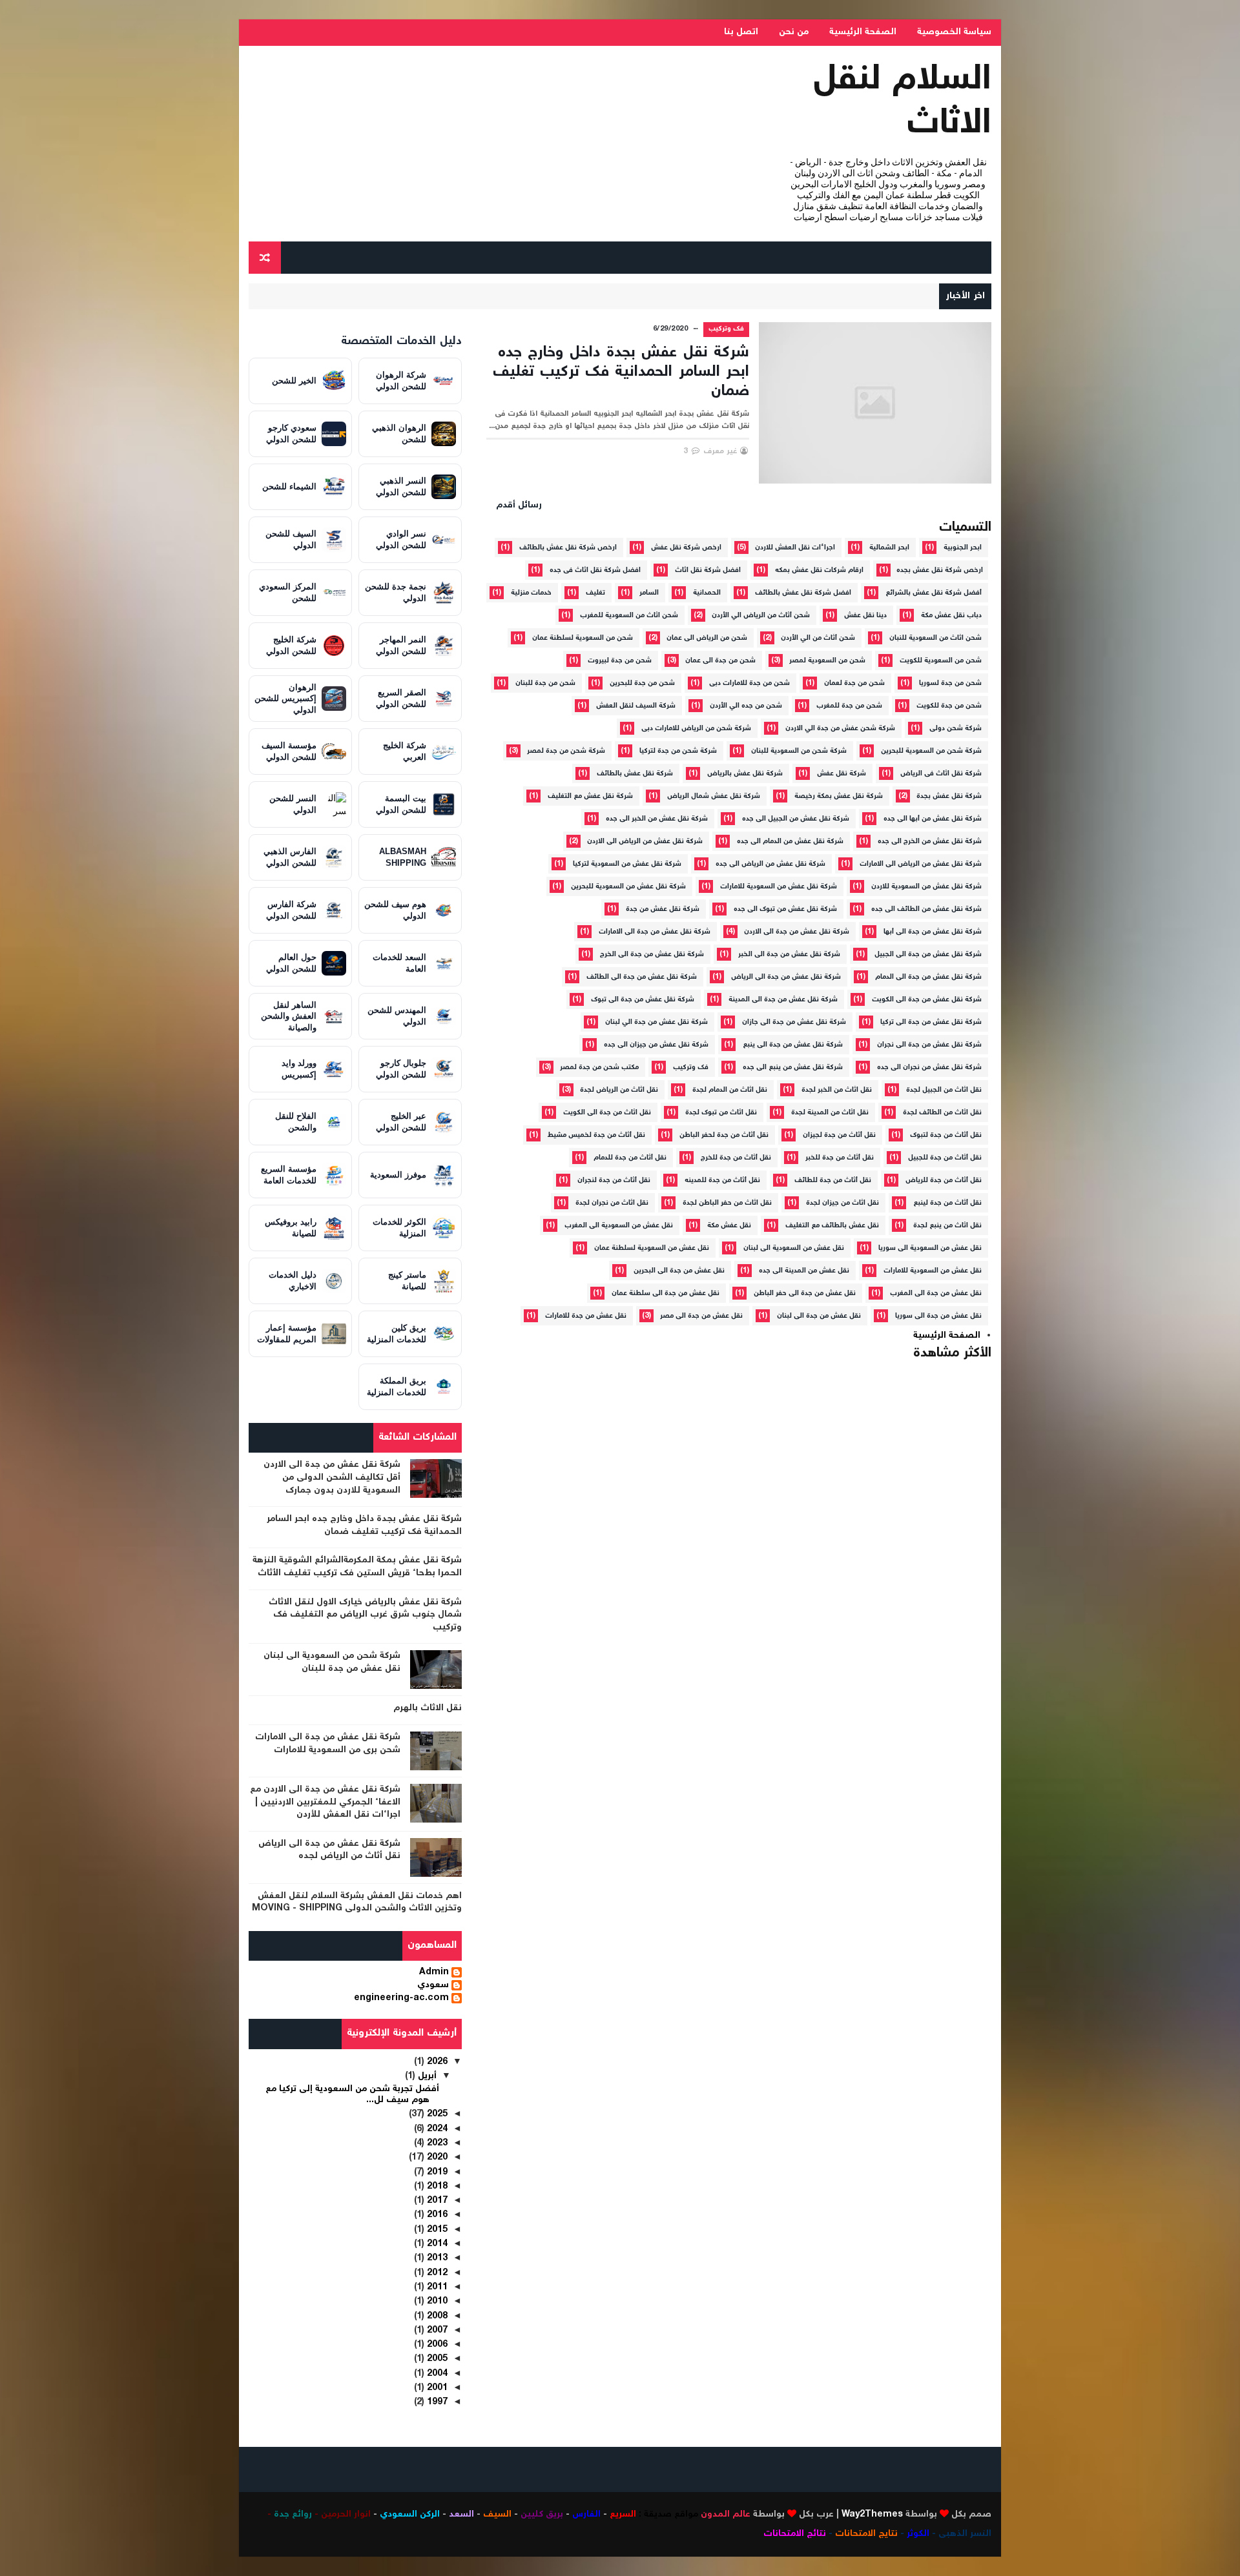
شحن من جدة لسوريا (950, 683)
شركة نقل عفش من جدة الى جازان (794, 1022)
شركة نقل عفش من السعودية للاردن (926, 887)
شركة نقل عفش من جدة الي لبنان (656, 1022)
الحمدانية (707, 593)
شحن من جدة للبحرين (642, 683)
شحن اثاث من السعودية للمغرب (629, 616)
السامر (649, 593)
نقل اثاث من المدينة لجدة (830, 1113)
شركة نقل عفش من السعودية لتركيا (627, 864)
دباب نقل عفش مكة (951, 616)
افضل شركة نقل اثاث (708, 570)
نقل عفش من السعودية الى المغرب (619, 1226)
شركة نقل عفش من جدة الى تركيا (931, 1022)
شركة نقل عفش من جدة (663, 909)
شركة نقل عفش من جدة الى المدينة (783, 1000)
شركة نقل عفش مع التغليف (590, 796)
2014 (436, 2244)
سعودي (433, 1986)
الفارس (586, 2515)
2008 (436, 2316)
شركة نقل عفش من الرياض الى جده (770, 864)
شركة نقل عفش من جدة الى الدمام (928, 977)
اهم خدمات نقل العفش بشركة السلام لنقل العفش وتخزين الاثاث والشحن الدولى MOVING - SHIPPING (357, 1903)
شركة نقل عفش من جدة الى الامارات (655, 932)
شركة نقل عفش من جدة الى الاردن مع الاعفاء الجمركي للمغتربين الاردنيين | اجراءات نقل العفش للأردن (325, 1802)
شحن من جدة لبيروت (620, 661)
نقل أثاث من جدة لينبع (947, 1203)
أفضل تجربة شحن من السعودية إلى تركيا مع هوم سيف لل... (352, 2095)
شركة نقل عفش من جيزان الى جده (656, 1045)
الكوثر (918, 2534)
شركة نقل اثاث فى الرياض (941, 774)
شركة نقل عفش (842, 774)
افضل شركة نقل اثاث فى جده (595, 570)
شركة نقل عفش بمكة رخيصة (839, 796)
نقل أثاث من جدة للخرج (736, 1158)
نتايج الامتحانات (866, 2534)
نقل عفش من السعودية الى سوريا (930, 1248)
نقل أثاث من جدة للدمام (630, 1158)
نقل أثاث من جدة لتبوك (946, 1135)
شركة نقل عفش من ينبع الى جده (793, 1068)
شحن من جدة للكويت (949, 706)
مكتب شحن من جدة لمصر (599, 1068)
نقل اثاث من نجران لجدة (612, 1203)
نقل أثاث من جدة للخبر (840, 1158)
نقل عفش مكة (729, 1226)
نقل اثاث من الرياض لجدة (619, 1090)
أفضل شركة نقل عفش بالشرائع (934, 593)
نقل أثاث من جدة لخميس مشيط (596, 1135)
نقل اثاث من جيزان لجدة (842, 1203)
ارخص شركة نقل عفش (686, 548)
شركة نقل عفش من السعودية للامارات (779, 887)
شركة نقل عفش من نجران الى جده (929, 1068)
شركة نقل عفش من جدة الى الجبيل (928, 955)
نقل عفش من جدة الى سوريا (938, 1316)
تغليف (595, 593)
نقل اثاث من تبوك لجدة (721, 1113)
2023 (436, 2143)
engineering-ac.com (401, 1999)
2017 (436, 2201)
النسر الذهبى (965, 2534)
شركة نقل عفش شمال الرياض (714, 796)
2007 (436, 2331)
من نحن (794, 32)
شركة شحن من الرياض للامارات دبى (696, 729)
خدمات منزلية (531, 593)
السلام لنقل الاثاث (903, 102)
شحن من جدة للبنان (545, 683)
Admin (434, 1973)
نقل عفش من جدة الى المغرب (936, 1293)
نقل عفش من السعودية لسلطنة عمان (652, 1248)
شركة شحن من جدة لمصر (566, 751)
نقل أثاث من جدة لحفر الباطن (724, 1135)
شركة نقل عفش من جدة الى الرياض (786, 977)
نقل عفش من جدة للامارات (586, 1316)
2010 (436, 2302)
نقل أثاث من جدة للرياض (944, 1181)
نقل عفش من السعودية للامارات (933, 1271)
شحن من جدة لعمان (854, 683)
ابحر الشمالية (889, 548)
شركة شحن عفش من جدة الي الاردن (840, 729)
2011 (436, 2287)
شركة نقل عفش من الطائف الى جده (926, 909)
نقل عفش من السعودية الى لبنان (794, 1248)
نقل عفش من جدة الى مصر (701, 1316)
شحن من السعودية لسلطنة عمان (583, 638)
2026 (436, 2062)
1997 (436, 2402)
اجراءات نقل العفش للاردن (795, 548)
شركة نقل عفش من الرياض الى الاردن (645, 842)
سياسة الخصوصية (954, 32)
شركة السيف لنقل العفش (636, 706)
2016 (436, 2215)
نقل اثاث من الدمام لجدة (730, 1090)
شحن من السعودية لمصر (827, 661)
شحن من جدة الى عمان (720, 661)
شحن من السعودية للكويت (941, 661)
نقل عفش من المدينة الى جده (804, 1271)
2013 (436, 2258)
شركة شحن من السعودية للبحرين (931, 751)
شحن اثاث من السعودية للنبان (935, 638)
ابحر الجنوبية (963, 548)
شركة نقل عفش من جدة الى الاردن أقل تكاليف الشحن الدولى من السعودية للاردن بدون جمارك (332, 1477)
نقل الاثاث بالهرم (428, 1708)
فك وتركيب (727, 329)
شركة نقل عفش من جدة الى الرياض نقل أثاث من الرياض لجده (329, 1850)
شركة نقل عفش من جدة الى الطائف (642, 977)
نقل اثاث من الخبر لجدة (837, 1090)
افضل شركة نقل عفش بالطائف (803, 593)
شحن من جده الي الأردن (746, 706)
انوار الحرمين (346, 2515)
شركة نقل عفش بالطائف (635, 774)
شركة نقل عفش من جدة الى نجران (929, 1045)
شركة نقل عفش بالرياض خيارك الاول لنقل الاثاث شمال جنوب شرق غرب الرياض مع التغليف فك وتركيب (365, 1615)
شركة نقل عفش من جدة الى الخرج (652, 955)
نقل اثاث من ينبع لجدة (947, 1226)
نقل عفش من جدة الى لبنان (819, 1316)
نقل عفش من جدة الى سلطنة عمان (666, 1293)
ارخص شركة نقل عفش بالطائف (568, 548)
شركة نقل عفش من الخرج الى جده (930, 842)
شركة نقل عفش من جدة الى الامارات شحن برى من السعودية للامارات (328, 1744)
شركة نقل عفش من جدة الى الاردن (797, 932)
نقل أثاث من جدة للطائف (833, 1181)
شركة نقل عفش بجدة (949, 796)
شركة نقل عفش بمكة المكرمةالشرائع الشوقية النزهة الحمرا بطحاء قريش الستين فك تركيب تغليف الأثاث (357, 1567)
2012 (436, 2273)
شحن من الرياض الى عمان (707, 638)
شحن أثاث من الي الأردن (818, 638)
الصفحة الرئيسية (863, 32)
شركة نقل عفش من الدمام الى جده (790, 842)
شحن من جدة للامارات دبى (749, 683)
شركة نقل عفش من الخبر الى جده (657, 819)
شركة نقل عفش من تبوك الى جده (785, 909)
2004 (436, 2374)
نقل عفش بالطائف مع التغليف (832, 1226)
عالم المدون (726, 2515)
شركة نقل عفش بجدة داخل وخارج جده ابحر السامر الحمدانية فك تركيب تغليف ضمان (621, 372)
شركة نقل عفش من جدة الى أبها (933, 932)
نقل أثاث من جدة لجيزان (839, 1135)
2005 (436, 2359)
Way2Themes (872, 2515)
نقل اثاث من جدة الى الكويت (607, 1113)
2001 (436, 2388)
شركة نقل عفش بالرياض (745, 774)
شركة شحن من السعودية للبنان (799, 751)
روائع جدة (293, 2515)
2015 (436, 2230)
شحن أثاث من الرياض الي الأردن (761, 616)
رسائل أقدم (519, 506)
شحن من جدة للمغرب (849, 706)
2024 (436, 2129)
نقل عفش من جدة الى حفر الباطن (805, 1293)
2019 (436, 2172)
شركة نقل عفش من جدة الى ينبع (793, 1045)
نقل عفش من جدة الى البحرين (679, 1271)
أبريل (426, 2076)
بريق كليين (542, 2515)
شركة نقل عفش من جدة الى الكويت (927, 1000)
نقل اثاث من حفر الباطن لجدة (727, 1203)
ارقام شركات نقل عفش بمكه (819, 570)
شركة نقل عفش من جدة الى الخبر (789, 955)
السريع (623, 2515)
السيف (497, 2515)
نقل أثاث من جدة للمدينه (722, 1181)
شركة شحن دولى (956, 729)
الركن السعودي (410, 2515)
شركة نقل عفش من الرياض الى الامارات (921, 864)
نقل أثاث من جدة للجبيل (945, 1158)
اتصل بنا (741, 32)
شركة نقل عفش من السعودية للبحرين (628, 887)
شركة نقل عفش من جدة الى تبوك (643, 1000)
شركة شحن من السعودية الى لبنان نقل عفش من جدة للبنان (332, 1662)
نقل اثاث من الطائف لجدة (942, 1113)
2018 (436, 2187)
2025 (436, 2114)
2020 (436, 2158)
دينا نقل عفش (865, 616)
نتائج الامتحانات (795, 2534)
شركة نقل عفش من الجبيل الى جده (796, 819)
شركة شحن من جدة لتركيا (678, 751)
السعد (461, 2515)
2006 (436, 2345)
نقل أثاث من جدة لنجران (614, 1181)
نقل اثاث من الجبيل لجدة (944, 1090)
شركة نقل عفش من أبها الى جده (933, 819)
